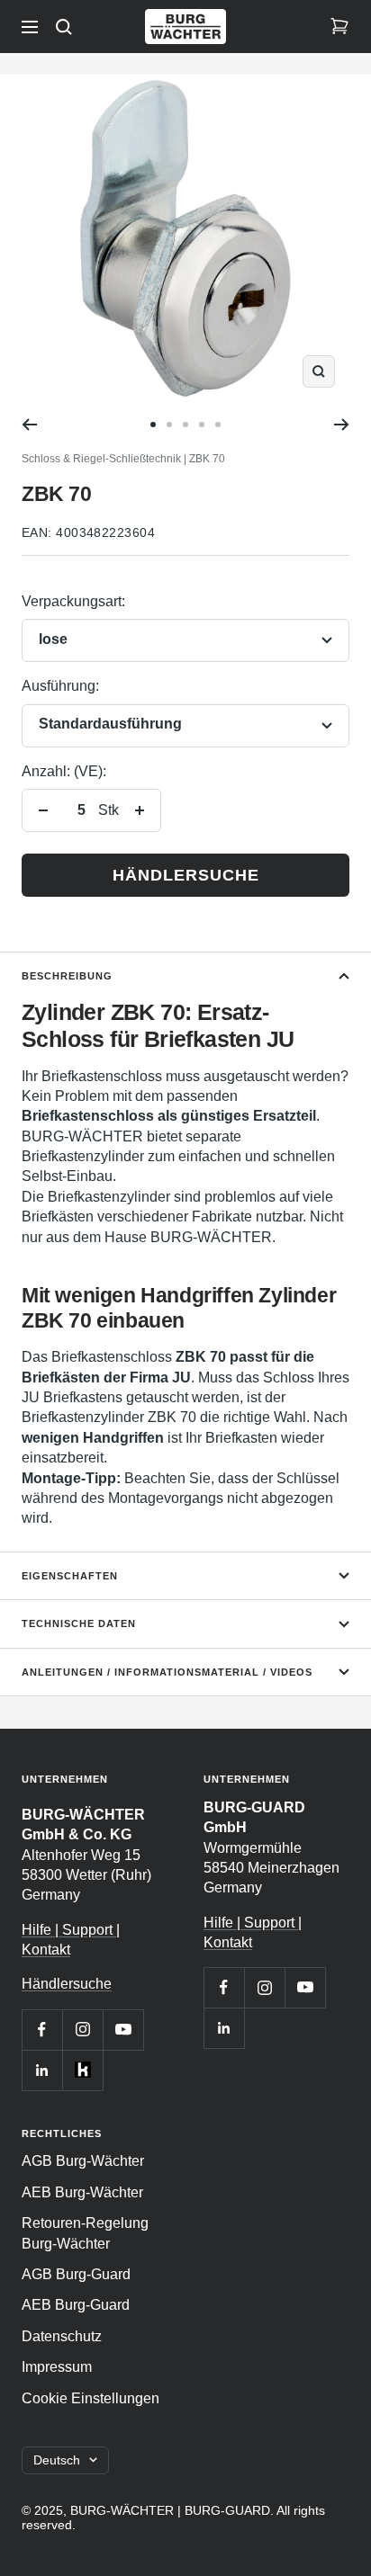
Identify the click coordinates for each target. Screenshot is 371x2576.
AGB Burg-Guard (76, 2274)
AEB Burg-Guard (76, 2305)
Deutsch (57, 2460)
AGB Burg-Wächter (83, 2161)
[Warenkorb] (339, 27)
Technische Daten (79, 1623)
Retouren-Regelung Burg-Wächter (85, 2233)
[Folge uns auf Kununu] (82, 2070)
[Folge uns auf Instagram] (82, 2030)
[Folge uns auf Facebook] (42, 2030)
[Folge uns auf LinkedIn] (42, 2070)
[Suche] (64, 27)
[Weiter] (342, 425)
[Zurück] (29, 425)
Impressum (57, 2367)
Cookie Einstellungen (90, 2398)
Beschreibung (67, 976)
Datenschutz (62, 2336)
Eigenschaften (70, 1576)
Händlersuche (186, 875)
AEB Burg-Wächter (82, 2192)
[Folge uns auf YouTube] (123, 2030)
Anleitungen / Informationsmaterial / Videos (167, 1672)
